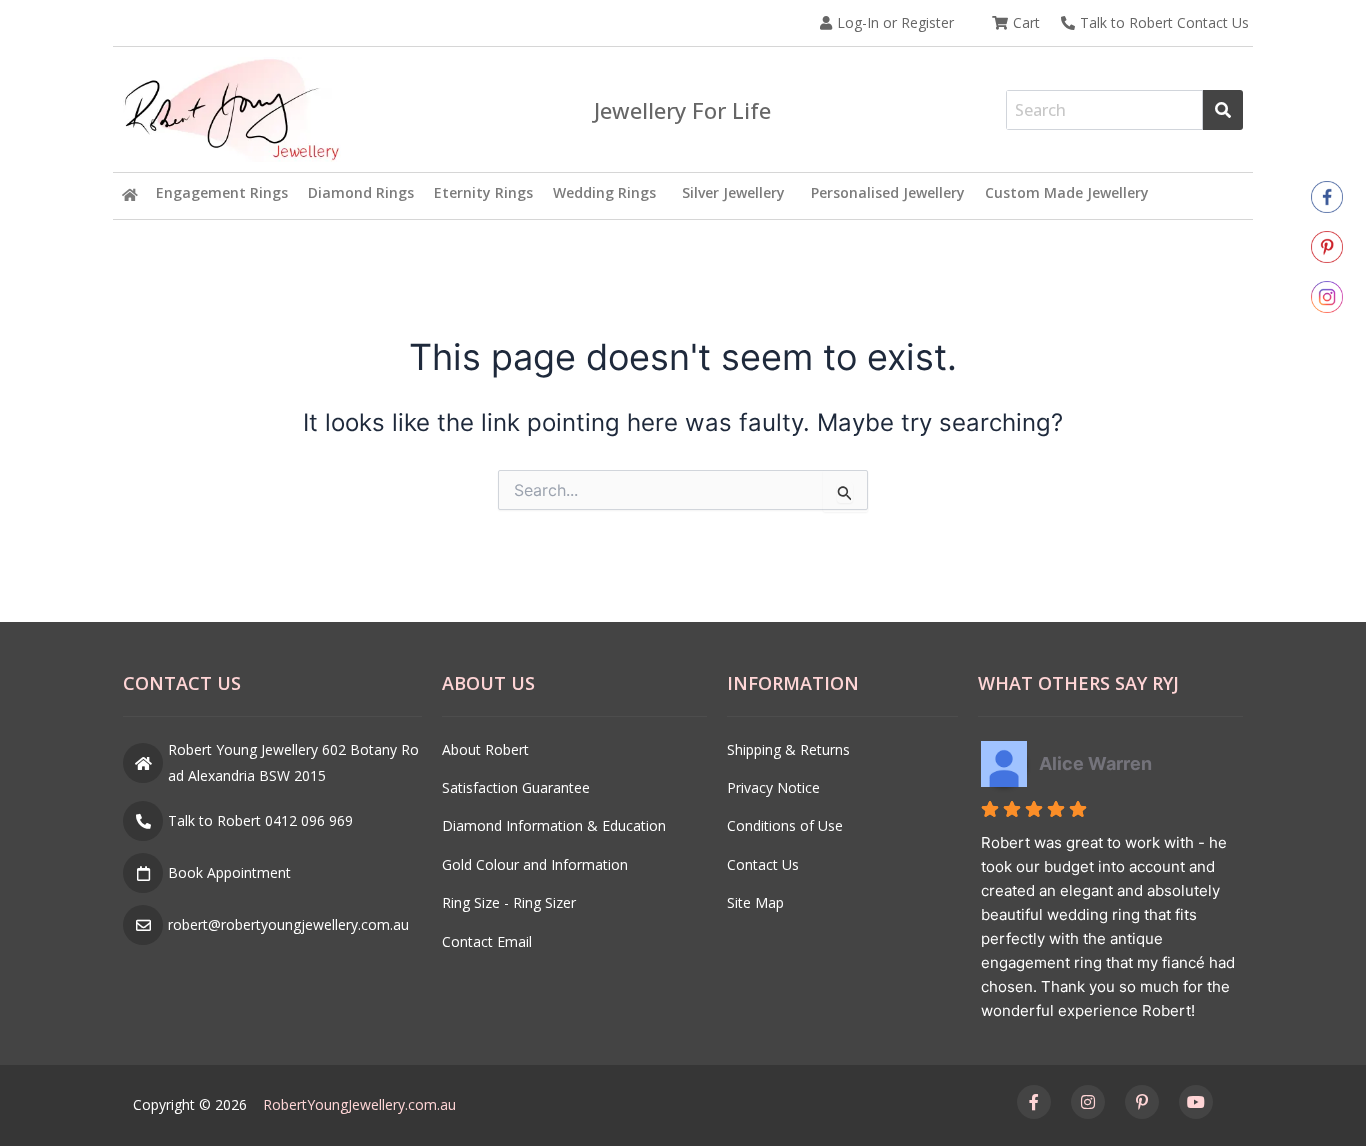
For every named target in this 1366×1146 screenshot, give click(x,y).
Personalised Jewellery (888, 192)
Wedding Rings (604, 192)
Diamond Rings (361, 192)
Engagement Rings (222, 192)
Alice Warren (1095, 763)
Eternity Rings (483, 192)
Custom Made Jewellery (1067, 192)
